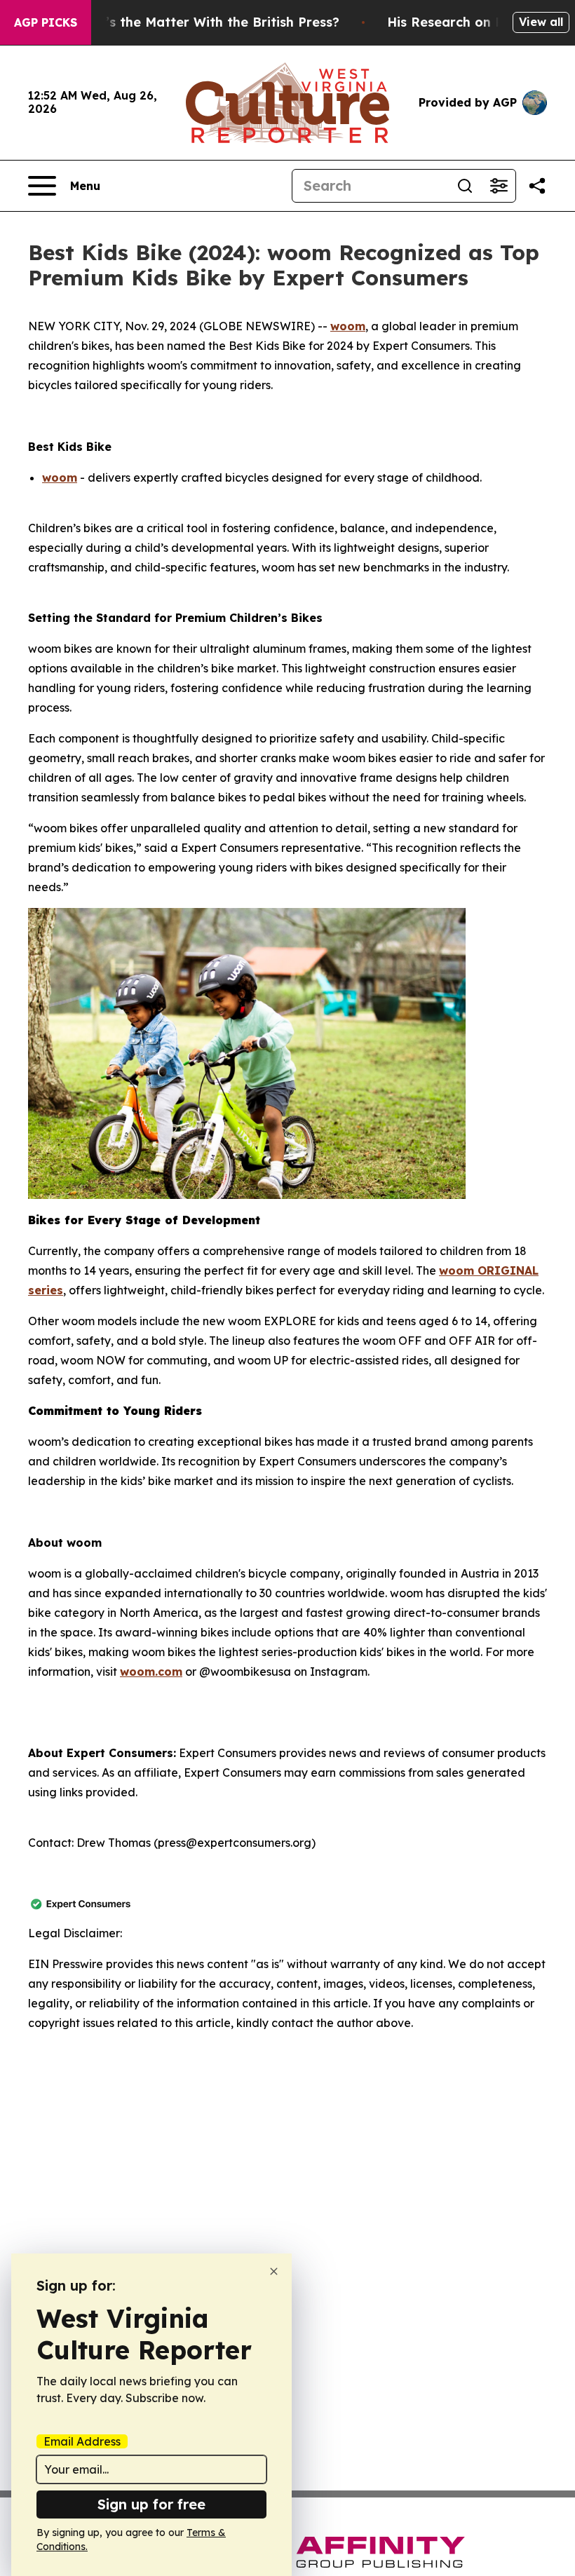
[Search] (465, 186)
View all (541, 22)
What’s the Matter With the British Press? (205, 22)
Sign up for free (151, 2504)
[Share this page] (537, 186)
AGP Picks (46, 22)
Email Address (82, 2441)
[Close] (274, 2271)
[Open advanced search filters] (499, 186)
